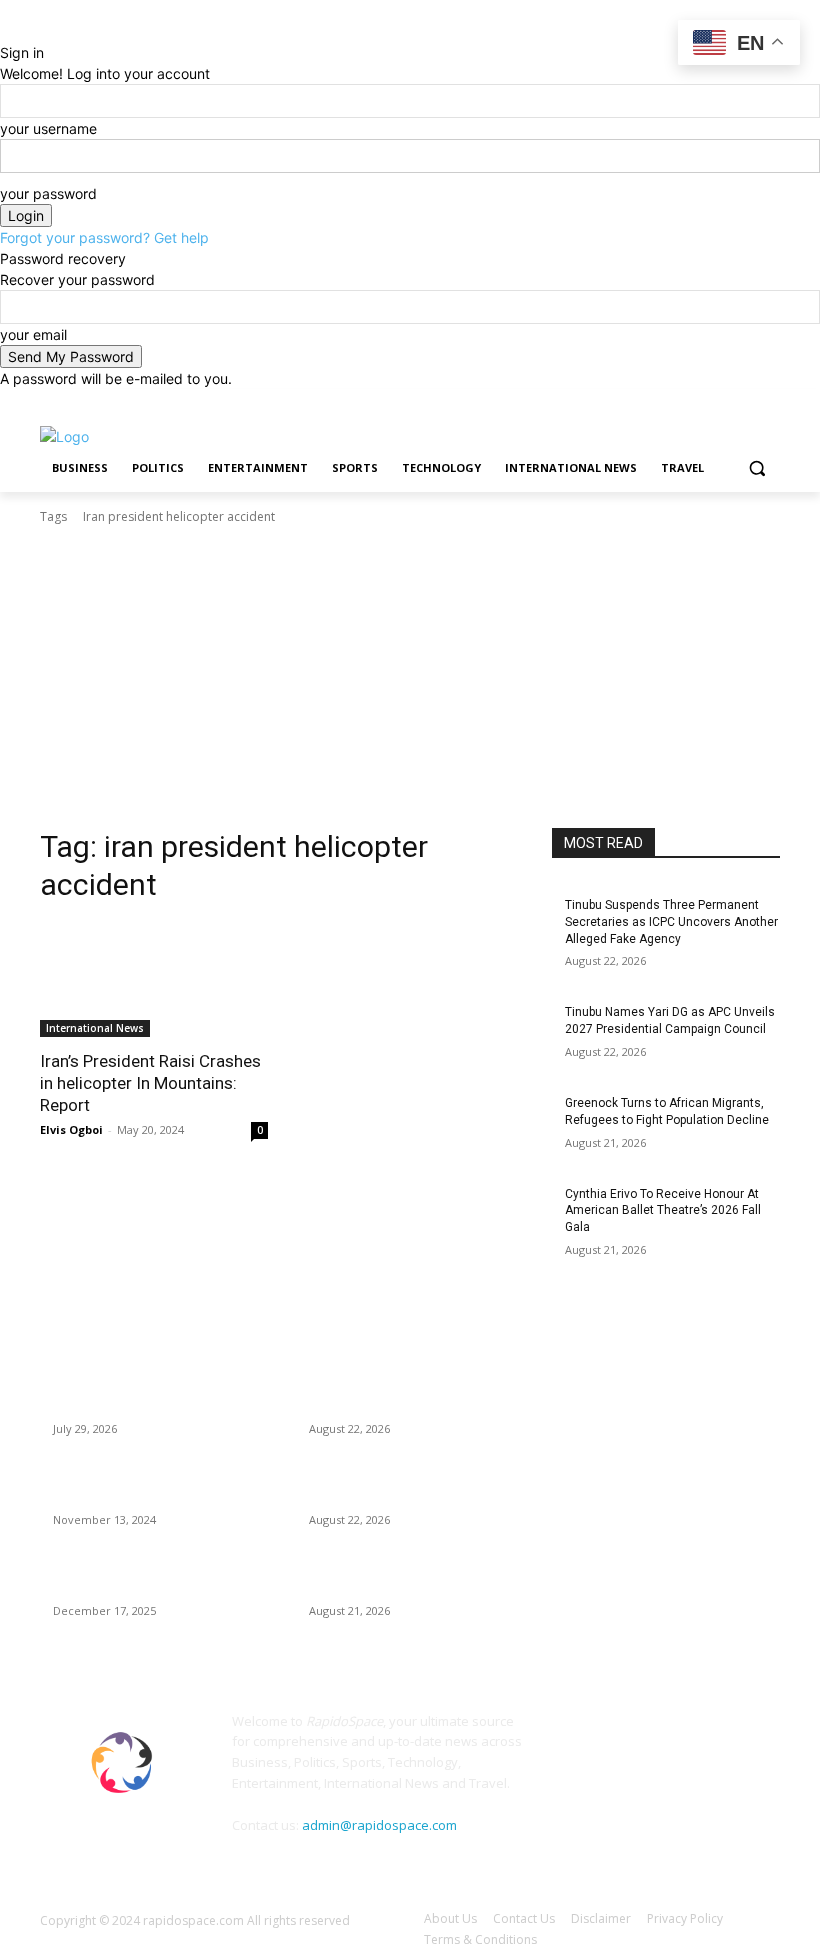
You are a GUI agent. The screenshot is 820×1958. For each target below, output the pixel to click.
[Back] (5, 31)
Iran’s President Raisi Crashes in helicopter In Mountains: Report (150, 1083)
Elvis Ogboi (71, 1129)
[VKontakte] (749, 1733)
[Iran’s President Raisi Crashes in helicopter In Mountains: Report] (154, 980)
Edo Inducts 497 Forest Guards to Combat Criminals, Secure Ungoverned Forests (160, 1390)
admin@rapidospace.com (379, 1825)
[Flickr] (659, 1733)
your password (48, 193)
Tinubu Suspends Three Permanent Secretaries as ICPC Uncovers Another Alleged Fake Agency (671, 922)
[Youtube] (768, 403)
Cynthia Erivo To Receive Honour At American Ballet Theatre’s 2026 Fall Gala (663, 1211)
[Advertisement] (410, 677)
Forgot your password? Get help (104, 237)
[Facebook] (657, 403)
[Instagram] (685, 403)
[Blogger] (569, 1733)
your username (48, 128)
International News (95, 1028)
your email (33, 334)
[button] (756, 468)
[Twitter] (713, 403)
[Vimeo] (740, 403)
